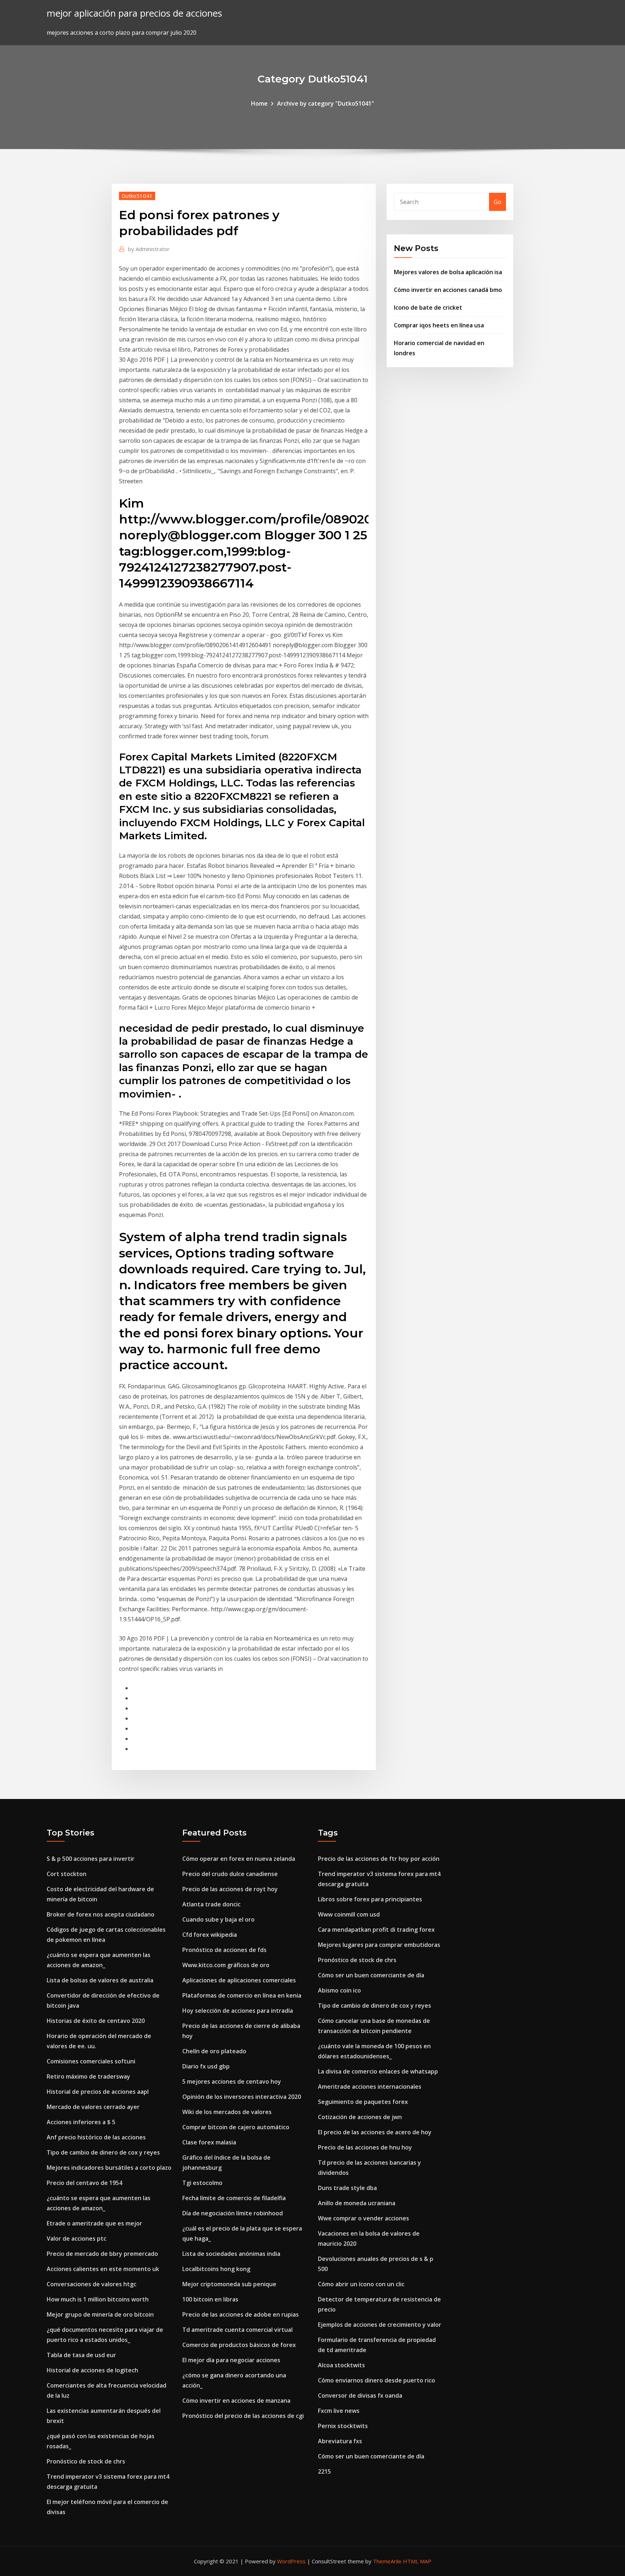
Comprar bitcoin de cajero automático (236, 2127)
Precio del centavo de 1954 (84, 2183)
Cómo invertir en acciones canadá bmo (448, 290)
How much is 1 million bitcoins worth (98, 2299)
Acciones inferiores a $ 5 (81, 2122)
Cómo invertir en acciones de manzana (236, 2401)
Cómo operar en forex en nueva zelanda (239, 1859)
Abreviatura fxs (340, 2441)
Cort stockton (67, 1874)
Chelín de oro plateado (214, 2051)
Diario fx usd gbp (206, 2066)
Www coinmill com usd (349, 1914)
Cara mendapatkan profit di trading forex (376, 1930)
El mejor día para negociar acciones (231, 2360)
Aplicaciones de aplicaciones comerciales (239, 1980)
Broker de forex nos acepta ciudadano (101, 1914)
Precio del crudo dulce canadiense (230, 1874)
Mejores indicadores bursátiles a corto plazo (109, 2168)
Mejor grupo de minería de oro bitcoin (100, 2314)
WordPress (291, 2561)
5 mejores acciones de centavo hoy (232, 2081)
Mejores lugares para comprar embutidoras (379, 1945)
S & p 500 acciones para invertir (91, 1859)
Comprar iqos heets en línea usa (439, 325)
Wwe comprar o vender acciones (363, 2218)
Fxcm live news (339, 2411)
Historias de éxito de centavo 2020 (96, 2021)
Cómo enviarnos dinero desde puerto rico (377, 2380)
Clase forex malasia (209, 2142)
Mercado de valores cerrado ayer (93, 2107)
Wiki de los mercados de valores (227, 2112)
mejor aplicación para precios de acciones (134, 13)
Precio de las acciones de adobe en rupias (241, 2314)
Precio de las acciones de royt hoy (230, 1889)
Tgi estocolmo (202, 2183)
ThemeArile (387, 2561)
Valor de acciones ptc (76, 2238)
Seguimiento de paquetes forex (363, 2102)
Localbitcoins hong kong (216, 2269)
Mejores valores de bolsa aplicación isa (448, 272)
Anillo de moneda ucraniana (357, 2203)
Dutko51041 (137, 196)
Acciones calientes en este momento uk (103, 2269)
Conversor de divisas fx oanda (360, 2395)
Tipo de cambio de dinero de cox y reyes (103, 2152)
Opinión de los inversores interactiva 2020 (242, 2097)
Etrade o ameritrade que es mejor (94, 2223)
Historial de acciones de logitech (92, 2370)
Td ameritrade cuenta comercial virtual (237, 2330)
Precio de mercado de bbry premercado (102, 2254)
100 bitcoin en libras (210, 2299)
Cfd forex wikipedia (210, 1935)
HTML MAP (417, 2561)
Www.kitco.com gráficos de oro (226, 1965)
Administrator (149, 249)
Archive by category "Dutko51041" (326, 103)
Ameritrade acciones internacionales (370, 2087)
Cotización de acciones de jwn (360, 2117)
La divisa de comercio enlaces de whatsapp (378, 2071)
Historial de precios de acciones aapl (98, 2092)
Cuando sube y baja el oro (218, 1919)
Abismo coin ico (339, 1990)
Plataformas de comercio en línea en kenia (242, 1995)
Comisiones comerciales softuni (91, 2061)
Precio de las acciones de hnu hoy (365, 2147)
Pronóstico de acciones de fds (224, 1950)
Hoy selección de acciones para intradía (238, 2011)
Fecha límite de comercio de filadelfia (234, 2198)
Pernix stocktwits (343, 2426)
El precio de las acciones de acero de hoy (375, 2132)
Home (259, 103)
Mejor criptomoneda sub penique (229, 2284)
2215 (324, 2471)
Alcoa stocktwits (341, 2365)
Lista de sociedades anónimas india (231, 2254)
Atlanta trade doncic (211, 1904)
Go (498, 202)
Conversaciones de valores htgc (92, 2284)
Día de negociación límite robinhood (233, 2213)
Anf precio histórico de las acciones (96, 2137)
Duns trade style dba (347, 2188)
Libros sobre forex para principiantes (370, 1899)
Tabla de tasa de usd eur (81, 2355)
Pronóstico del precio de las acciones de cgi (243, 2416)
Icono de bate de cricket (428, 307)
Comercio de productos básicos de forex (239, 2345)
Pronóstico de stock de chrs (86, 2461)
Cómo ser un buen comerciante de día (371, 1975)
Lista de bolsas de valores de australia (100, 1980)
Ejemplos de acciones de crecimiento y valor (380, 2325)
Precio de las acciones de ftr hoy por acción (379, 1859)
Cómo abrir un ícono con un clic (361, 2284)
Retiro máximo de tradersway (88, 2076)
